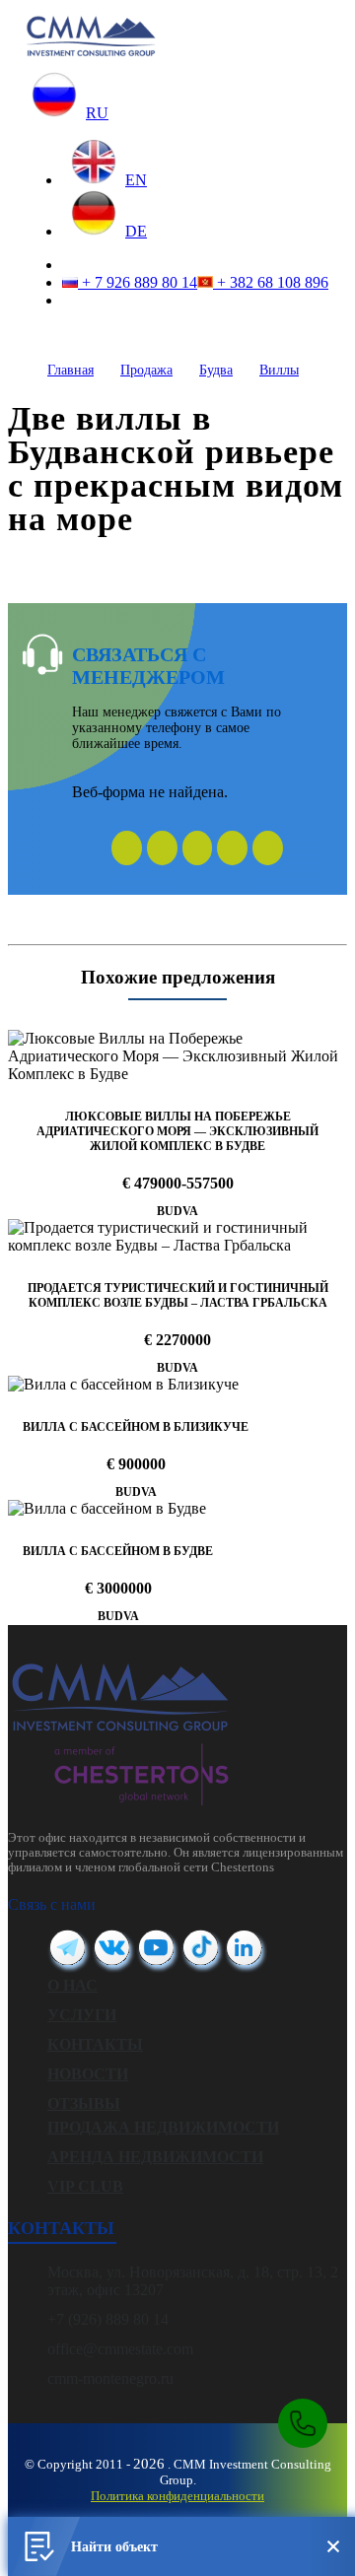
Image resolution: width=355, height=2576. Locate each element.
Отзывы (84, 2103)
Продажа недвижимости (163, 2127)
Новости (88, 2074)
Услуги (82, 2015)
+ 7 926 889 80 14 (138, 282)
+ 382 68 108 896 (271, 282)
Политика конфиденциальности (177, 2496)
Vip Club (85, 2186)
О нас (72, 1985)
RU (97, 113)
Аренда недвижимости (155, 2157)
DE (136, 231)
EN (136, 180)
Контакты (95, 2044)
